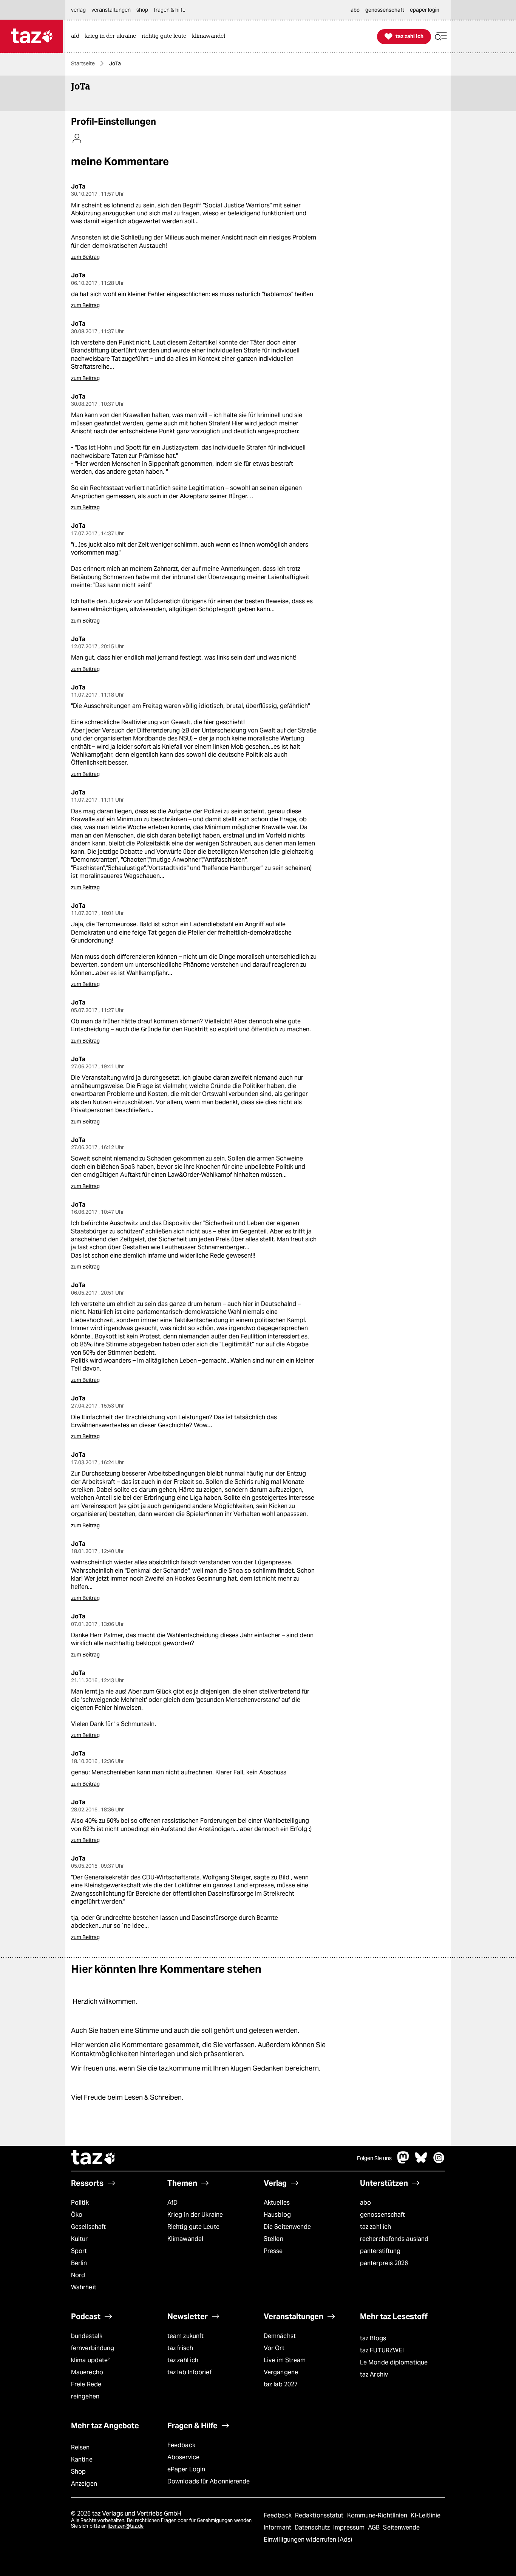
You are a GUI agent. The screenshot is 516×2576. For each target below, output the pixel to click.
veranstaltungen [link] (111, 10)
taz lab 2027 (281, 2384)
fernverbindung (93, 2348)
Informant (278, 2527)
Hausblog (277, 2215)
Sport (79, 2251)
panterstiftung (380, 2251)
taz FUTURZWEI (382, 2350)
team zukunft (185, 2336)
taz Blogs (373, 2338)
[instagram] (439, 2161)
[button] (441, 36)
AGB (375, 2527)
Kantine (82, 2459)
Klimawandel (185, 2239)
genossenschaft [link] (385, 10)
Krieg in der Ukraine (195, 2215)
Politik (80, 2203)
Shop (78, 2472)
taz (94, 2158)
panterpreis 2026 (384, 2263)
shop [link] (142, 10)
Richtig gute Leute (193, 2227)
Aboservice (183, 2457)
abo (365, 2203)
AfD (172, 2203)
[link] (77, 36)
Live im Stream (285, 2360)
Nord (78, 2275)
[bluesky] (421, 2161)
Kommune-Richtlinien (378, 2515)
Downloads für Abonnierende (209, 2481)
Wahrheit (84, 2287)
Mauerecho (87, 2372)
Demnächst (280, 2336)
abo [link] (355, 10)
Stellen (273, 2239)
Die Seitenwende (287, 2227)
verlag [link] (78, 10)
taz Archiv (374, 2374)
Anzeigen (84, 2484)
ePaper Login (186, 2469)
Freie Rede (86, 2384)
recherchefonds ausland (394, 2239)
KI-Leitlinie (426, 2515)
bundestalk (87, 2336)
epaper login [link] (425, 10)
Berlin (79, 2263)
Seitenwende (401, 2527)
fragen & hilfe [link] (170, 10)
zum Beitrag (85, 257)
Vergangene (281, 2372)
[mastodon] (403, 2161)
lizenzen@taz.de (126, 2526)
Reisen (80, 2447)
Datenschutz (313, 2527)
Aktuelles (277, 2203)
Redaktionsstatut (320, 2515)
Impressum (350, 2527)
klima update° (90, 2360)
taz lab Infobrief (189, 2372)
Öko (77, 2215)
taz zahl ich (375, 2227)
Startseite (83, 63)
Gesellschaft (88, 2227)
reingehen (85, 2396)
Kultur (80, 2239)
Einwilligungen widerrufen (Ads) (308, 2540)
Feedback (181, 2445)
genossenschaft (382, 2215)
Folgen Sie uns (374, 2158)
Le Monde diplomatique (394, 2362)
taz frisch (180, 2348)
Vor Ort (274, 2348)
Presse (273, 2251)
